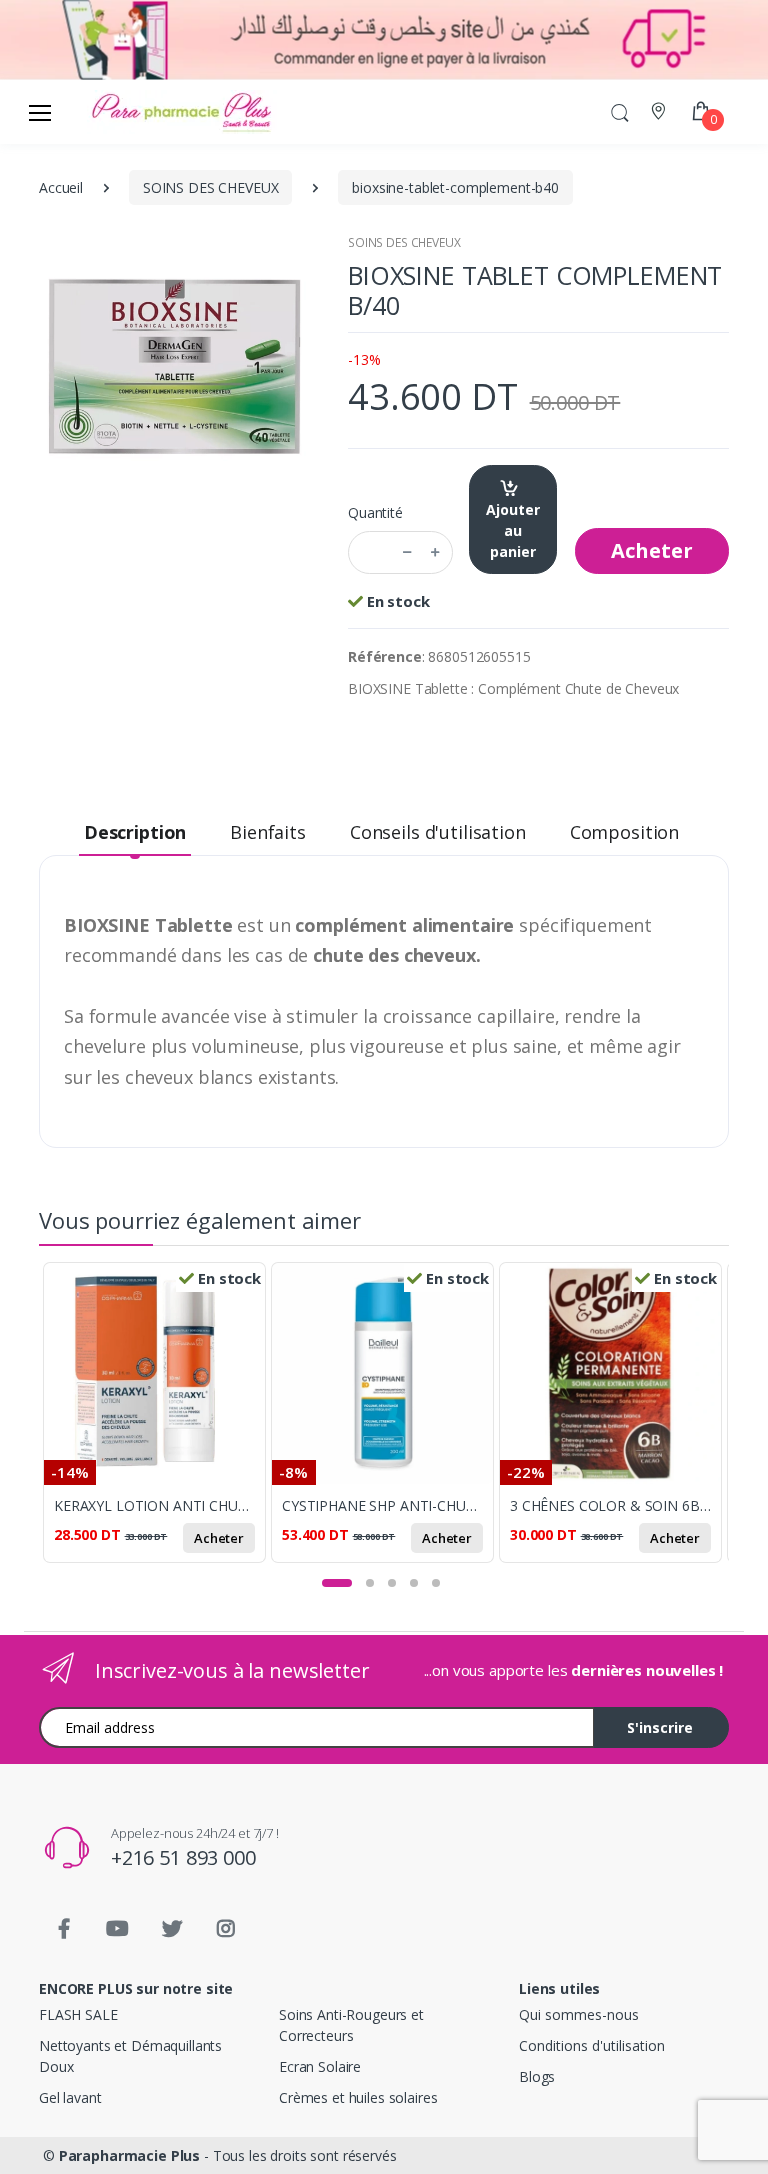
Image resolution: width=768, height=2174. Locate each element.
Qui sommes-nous (579, 2014)
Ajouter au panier (513, 530)
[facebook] (64, 1929)
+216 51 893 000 (183, 1857)
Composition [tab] (624, 832)
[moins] (407, 553)
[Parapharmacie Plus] (123, 112)
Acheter (652, 550)
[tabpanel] (157, 1420)
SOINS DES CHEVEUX (404, 242)
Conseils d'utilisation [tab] (438, 832)
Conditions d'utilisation (592, 2045)
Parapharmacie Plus (129, 2155)
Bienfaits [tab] (268, 832)
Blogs (537, 2076)
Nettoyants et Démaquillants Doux (130, 2056)
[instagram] (226, 1929)
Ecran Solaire (320, 2066)
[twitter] (172, 1929)
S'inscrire (660, 1727)
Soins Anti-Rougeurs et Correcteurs (351, 2025)
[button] (620, 111)
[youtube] (118, 1929)
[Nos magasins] (660, 111)
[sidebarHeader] (40, 112)
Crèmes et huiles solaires (358, 2097)
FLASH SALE (78, 2014)
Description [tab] (135, 832)
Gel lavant (70, 2097)
